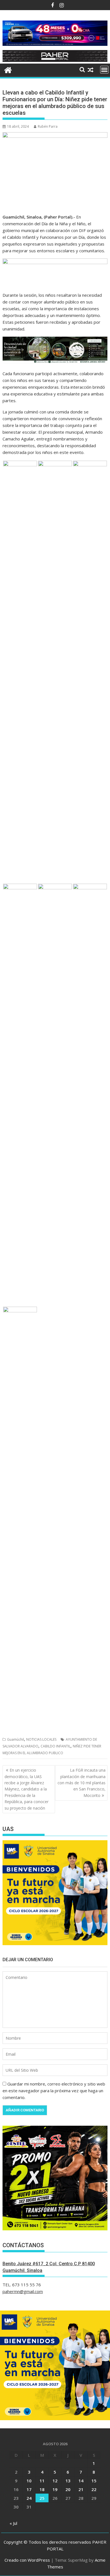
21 (81, 2489)
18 (42, 2489)
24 (29, 2498)
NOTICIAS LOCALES (41, 1739)
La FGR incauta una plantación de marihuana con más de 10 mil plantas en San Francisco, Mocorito (82, 1783)
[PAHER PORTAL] (8, 69)
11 (42, 2481)
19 (55, 2489)
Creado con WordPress (27, 2560)
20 (68, 2489)
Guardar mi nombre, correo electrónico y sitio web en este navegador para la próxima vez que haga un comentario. (54, 2091)
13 (68, 2481)
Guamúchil (16, 1739)
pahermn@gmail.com (23, 2291)
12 (55, 2481)
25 (42, 2498)
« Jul (13, 2523)
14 (81, 2481)
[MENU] (104, 70)
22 (94, 2489)
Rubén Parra (48, 126)
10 (29, 2481)
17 (29, 2489)
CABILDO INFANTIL (56, 1746)
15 (94, 2481)
